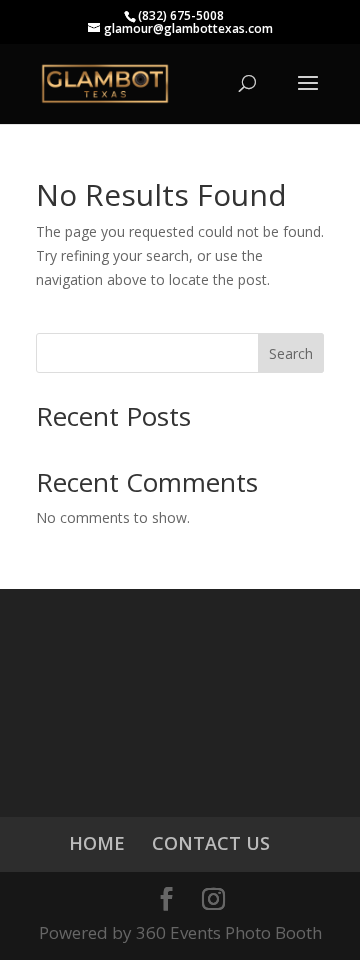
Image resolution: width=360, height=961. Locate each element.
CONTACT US (211, 843)
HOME (97, 843)
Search (291, 353)
